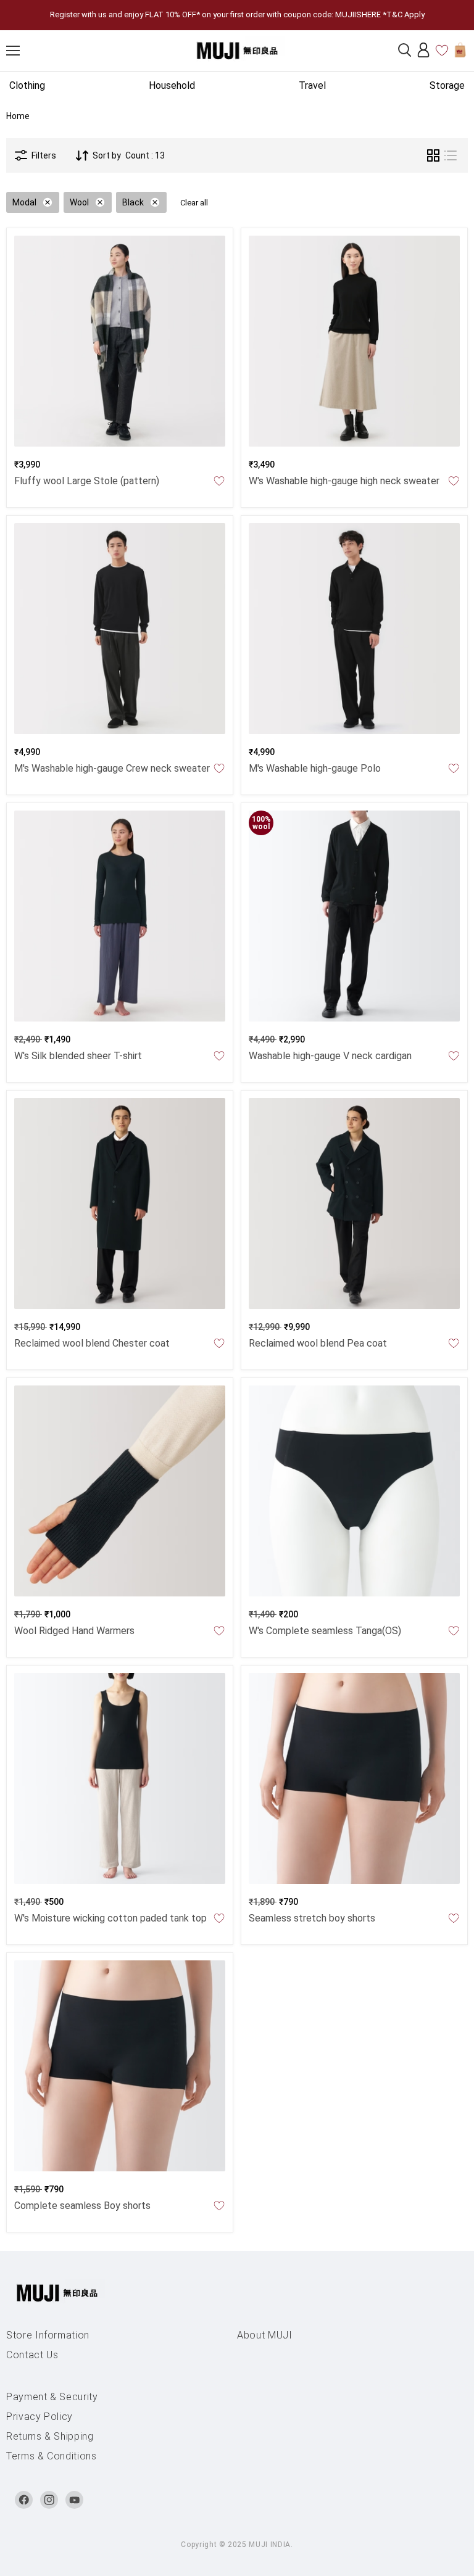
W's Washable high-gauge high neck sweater (344, 481)
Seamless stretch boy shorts (312, 1918)
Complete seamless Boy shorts (82, 2206)
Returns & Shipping (50, 2436)
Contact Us (32, 2355)
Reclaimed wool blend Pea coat (318, 1343)
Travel (312, 85)
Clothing (27, 85)
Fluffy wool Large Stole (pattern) (87, 481)
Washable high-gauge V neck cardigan (330, 1056)
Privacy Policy (39, 2417)
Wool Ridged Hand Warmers (74, 1631)
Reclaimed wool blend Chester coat (92, 1343)
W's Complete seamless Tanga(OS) (325, 1631)
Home (18, 116)
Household (172, 85)
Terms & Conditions (52, 2456)
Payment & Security (52, 2397)
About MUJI (265, 2335)
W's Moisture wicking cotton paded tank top (110, 1918)
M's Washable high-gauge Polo (315, 768)
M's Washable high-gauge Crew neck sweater (112, 768)
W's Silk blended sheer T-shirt (78, 1056)
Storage (447, 85)
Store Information (48, 2335)
